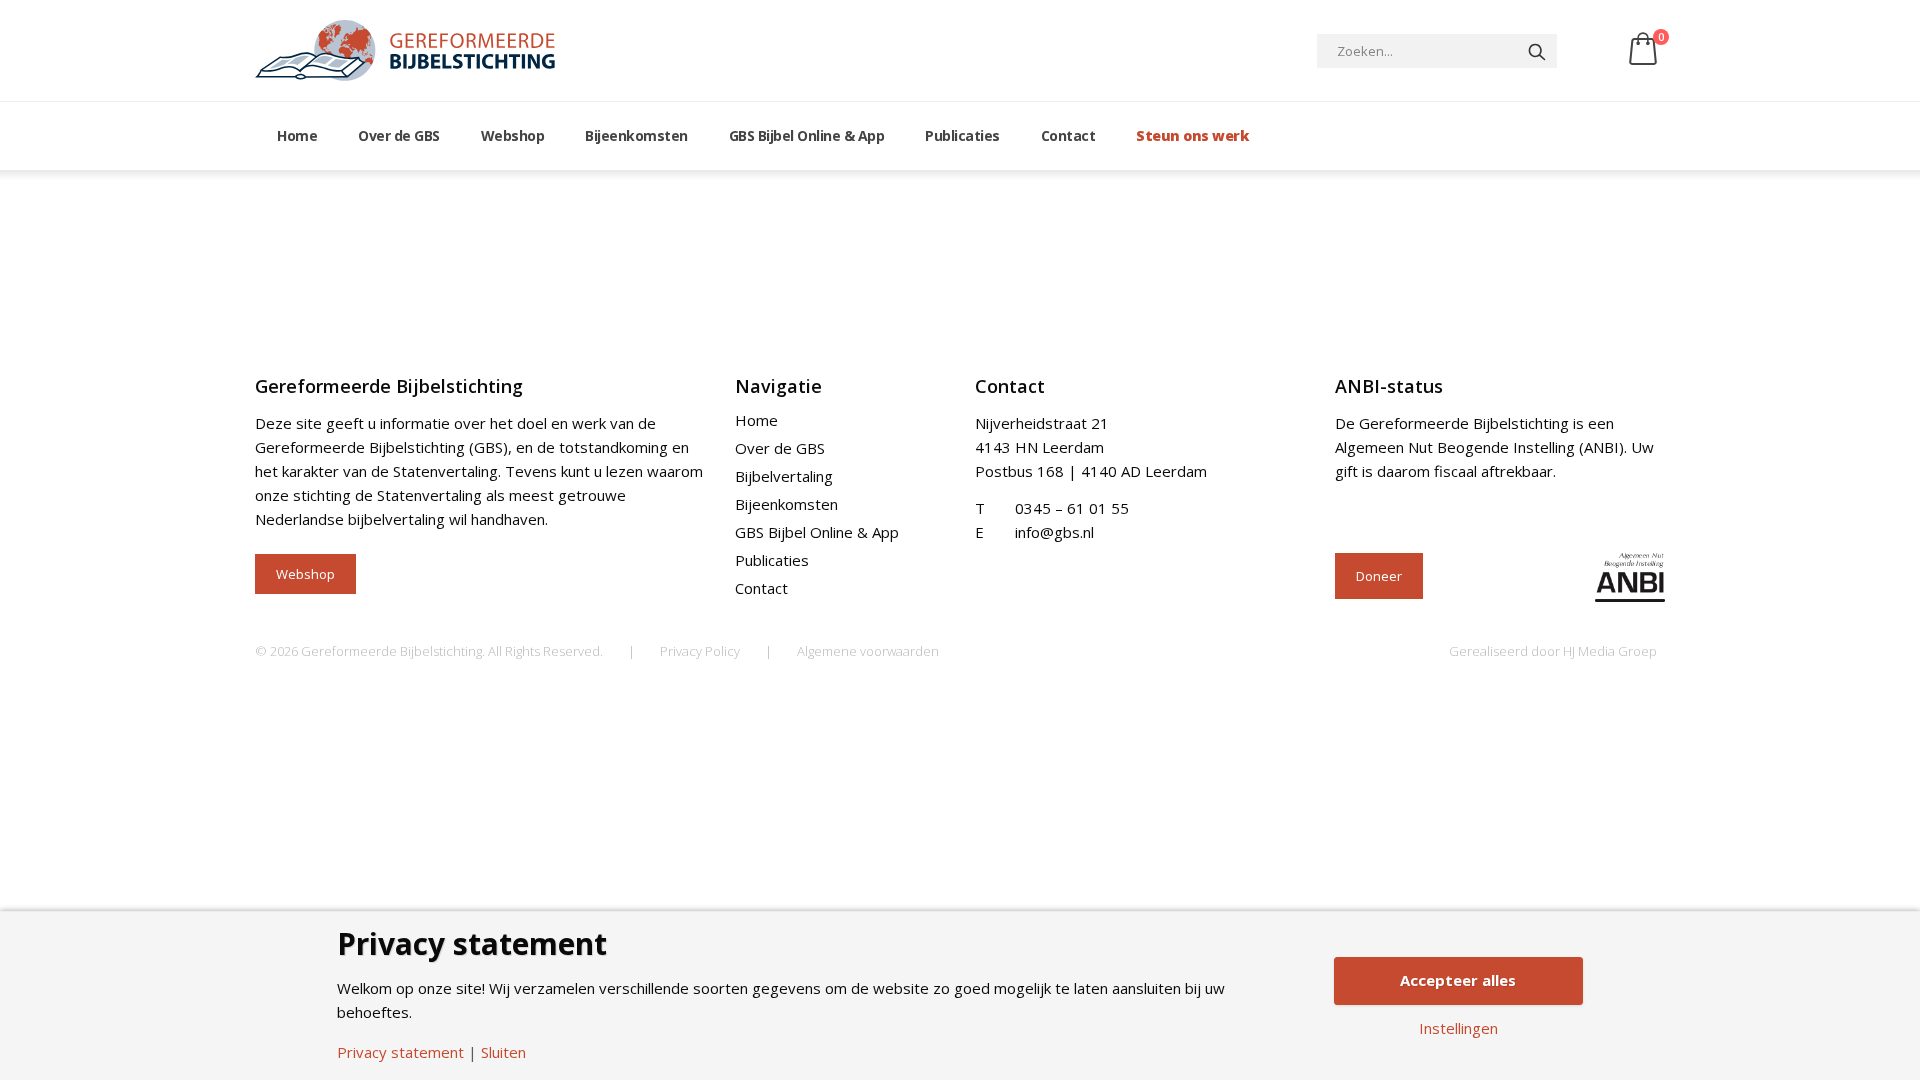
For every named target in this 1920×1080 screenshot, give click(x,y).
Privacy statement (400, 1052)
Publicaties (962, 135)
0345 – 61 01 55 (1072, 508)
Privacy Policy (700, 651)
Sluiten (503, 1052)
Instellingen (1458, 1028)
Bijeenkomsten (636, 135)
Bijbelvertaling (784, 476)
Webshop (513, 135)
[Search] (1537, 51)
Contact (1068, 135)
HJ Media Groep (1610, 651)
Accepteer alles (1458, 980)
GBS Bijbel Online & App (807, 135)
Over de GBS (399, 135)
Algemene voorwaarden (868, 651)
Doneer (1379, 576)
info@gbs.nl (1054, 532)
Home (297, 135)
